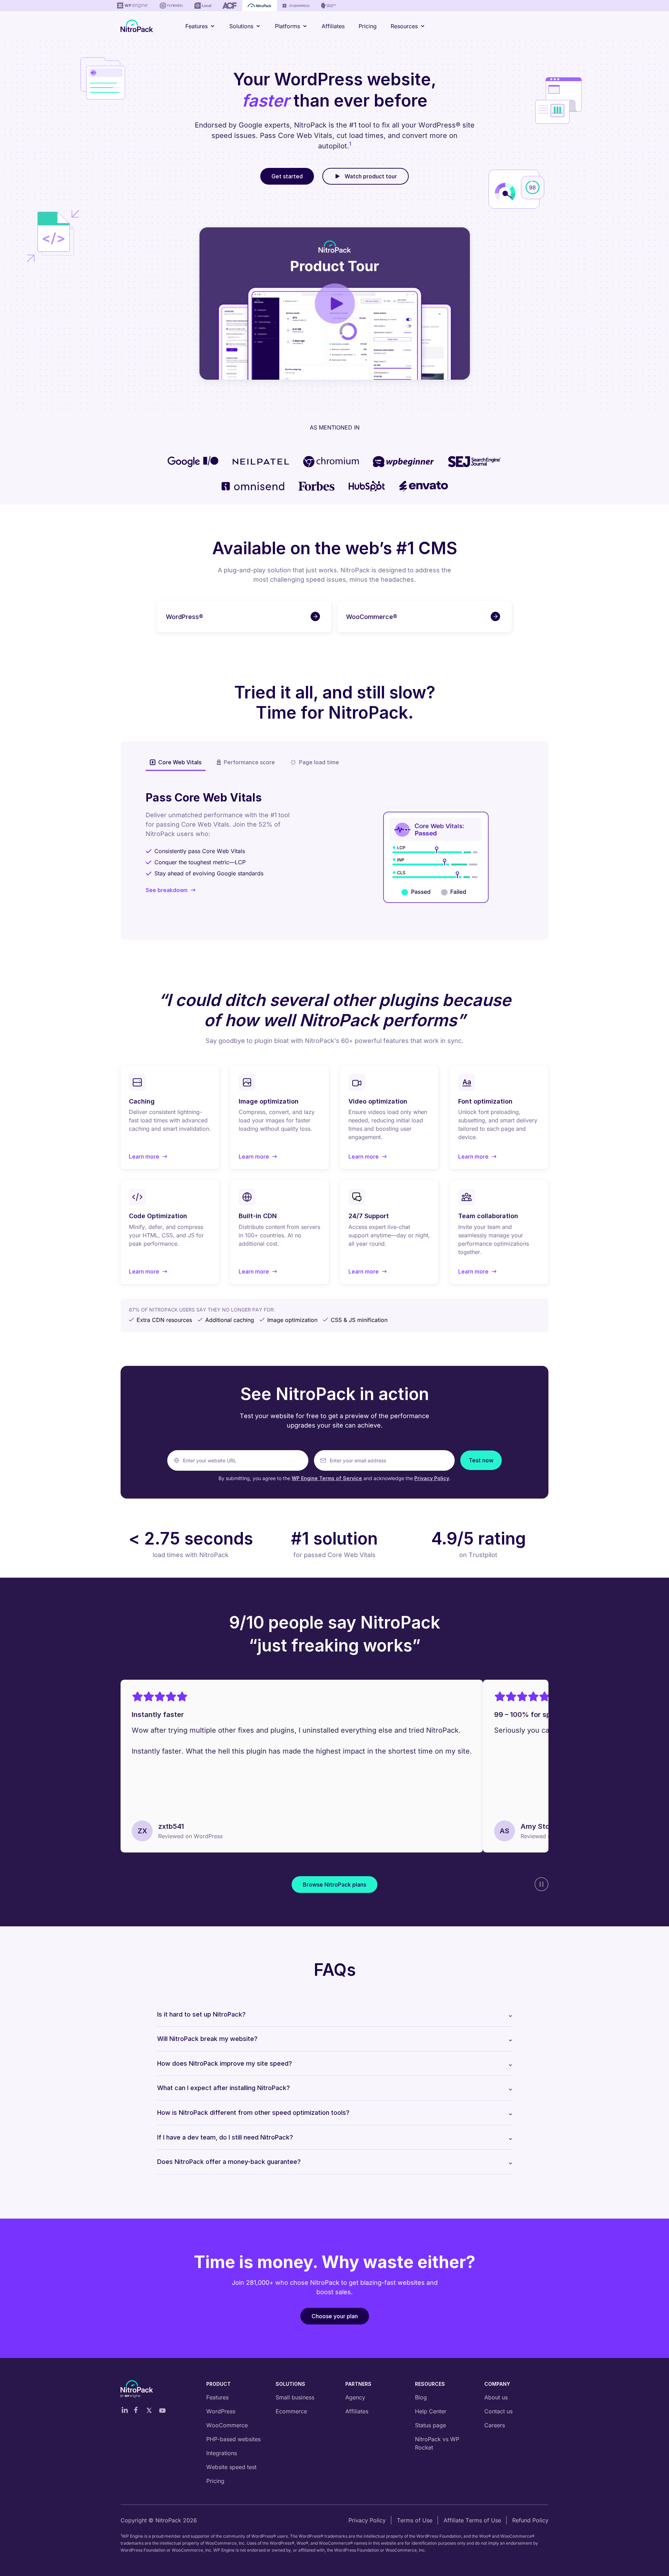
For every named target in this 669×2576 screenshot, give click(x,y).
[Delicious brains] (328, 6)
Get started (287, 176)
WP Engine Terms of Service (327, 1478)
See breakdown (167, 890)
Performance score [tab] (249, 762)
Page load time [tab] (319, 762)
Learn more (148, 1157)
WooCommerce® (372, 617)
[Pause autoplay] (541, 1884)
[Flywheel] (171, 6)
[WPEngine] (133, 6)
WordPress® (184, 617)
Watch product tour (371, 176)
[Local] (203, 6)
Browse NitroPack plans (334, 1885)
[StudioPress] (296, 6)
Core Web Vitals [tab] (180, 762)
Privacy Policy (432, 1478)
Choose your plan (335, 2316)
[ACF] (229, 6)
